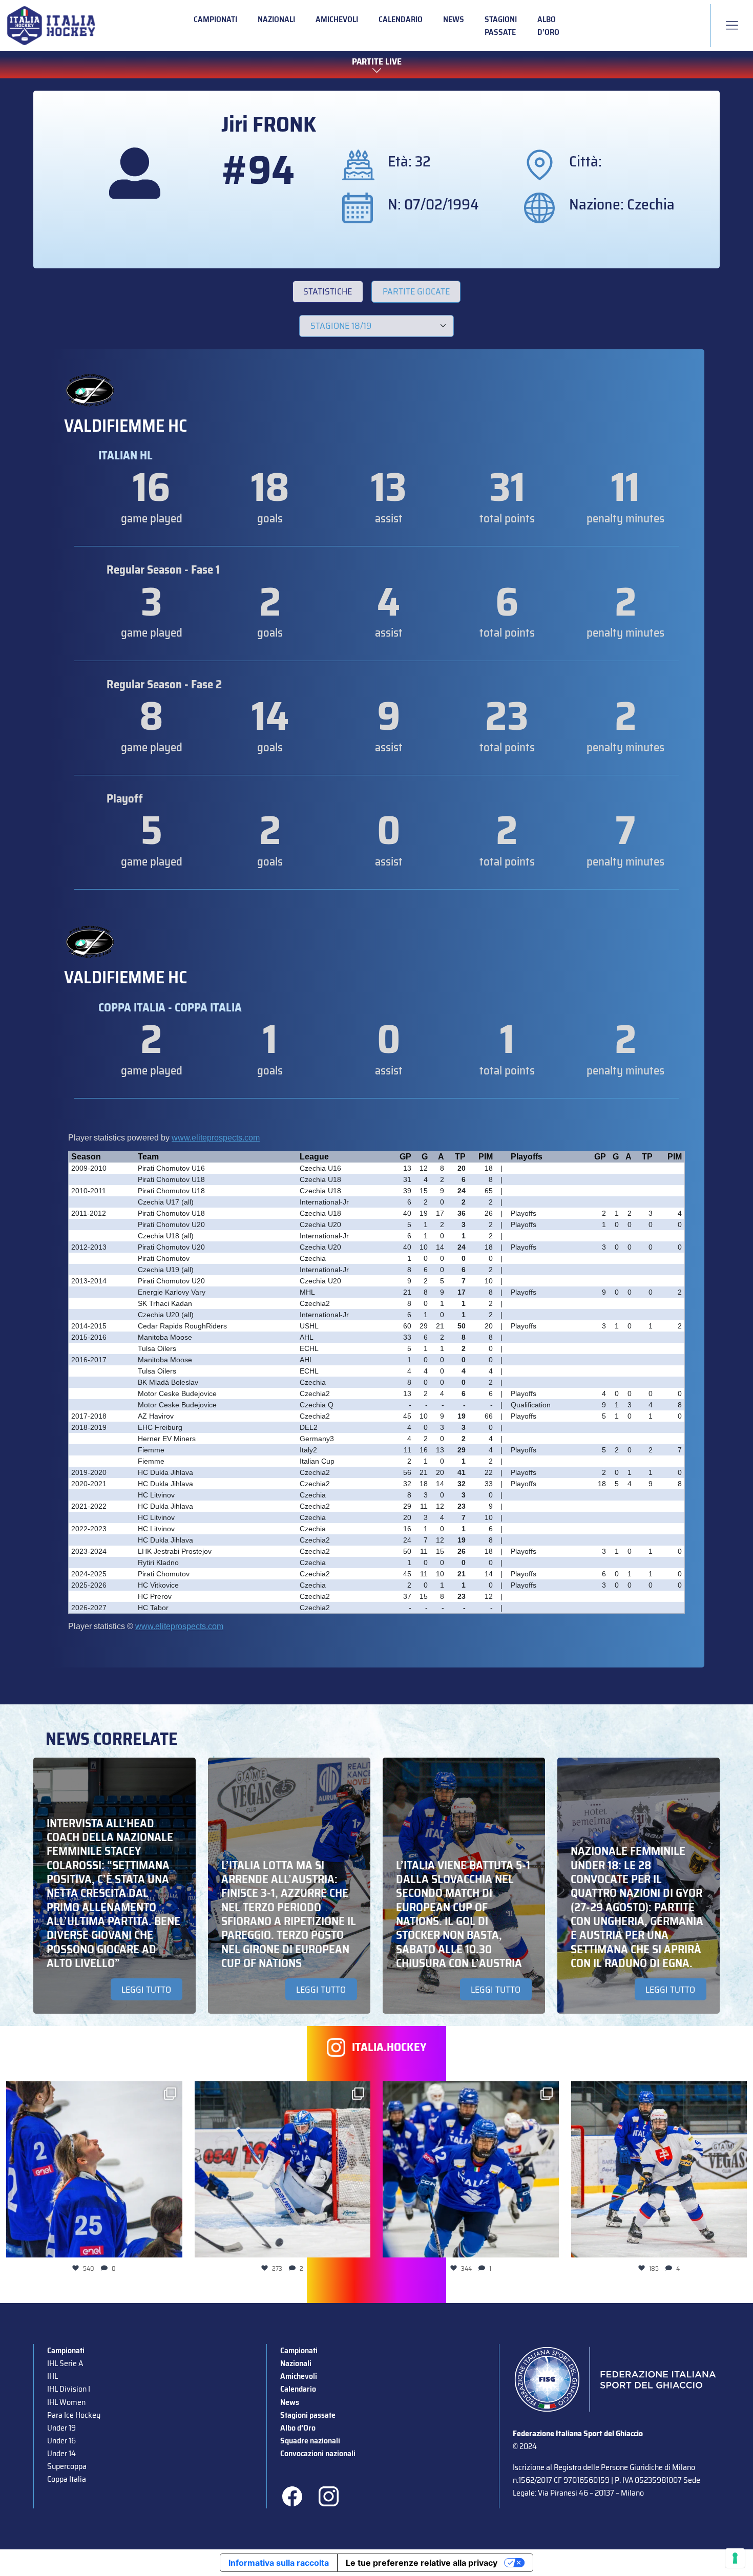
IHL (53, 2376)
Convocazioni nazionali (318, 2453)
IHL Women (66, 2402)
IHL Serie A (65, 2363)
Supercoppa (67, 2466)
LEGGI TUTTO (146, 1990)
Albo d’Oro (548, 26)
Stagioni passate (501, 26)
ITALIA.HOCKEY (389, 2047)
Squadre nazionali (310, 2441)
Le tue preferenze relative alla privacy (422, 2563)
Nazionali (276, 19)
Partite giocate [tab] (416, 291)
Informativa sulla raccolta (279, 2563)
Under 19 (61, 2428)
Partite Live (377, 62)
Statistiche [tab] (328, 291)
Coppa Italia (67, 2479)
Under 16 (61, 2441)
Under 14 (61, 2453)
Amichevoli (337, 19)
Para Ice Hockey (74, 2415)
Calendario (401, 19)
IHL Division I (69, 2389)
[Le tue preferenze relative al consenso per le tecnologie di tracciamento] (735, 2558)
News (454, 19)
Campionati (215, 19)
